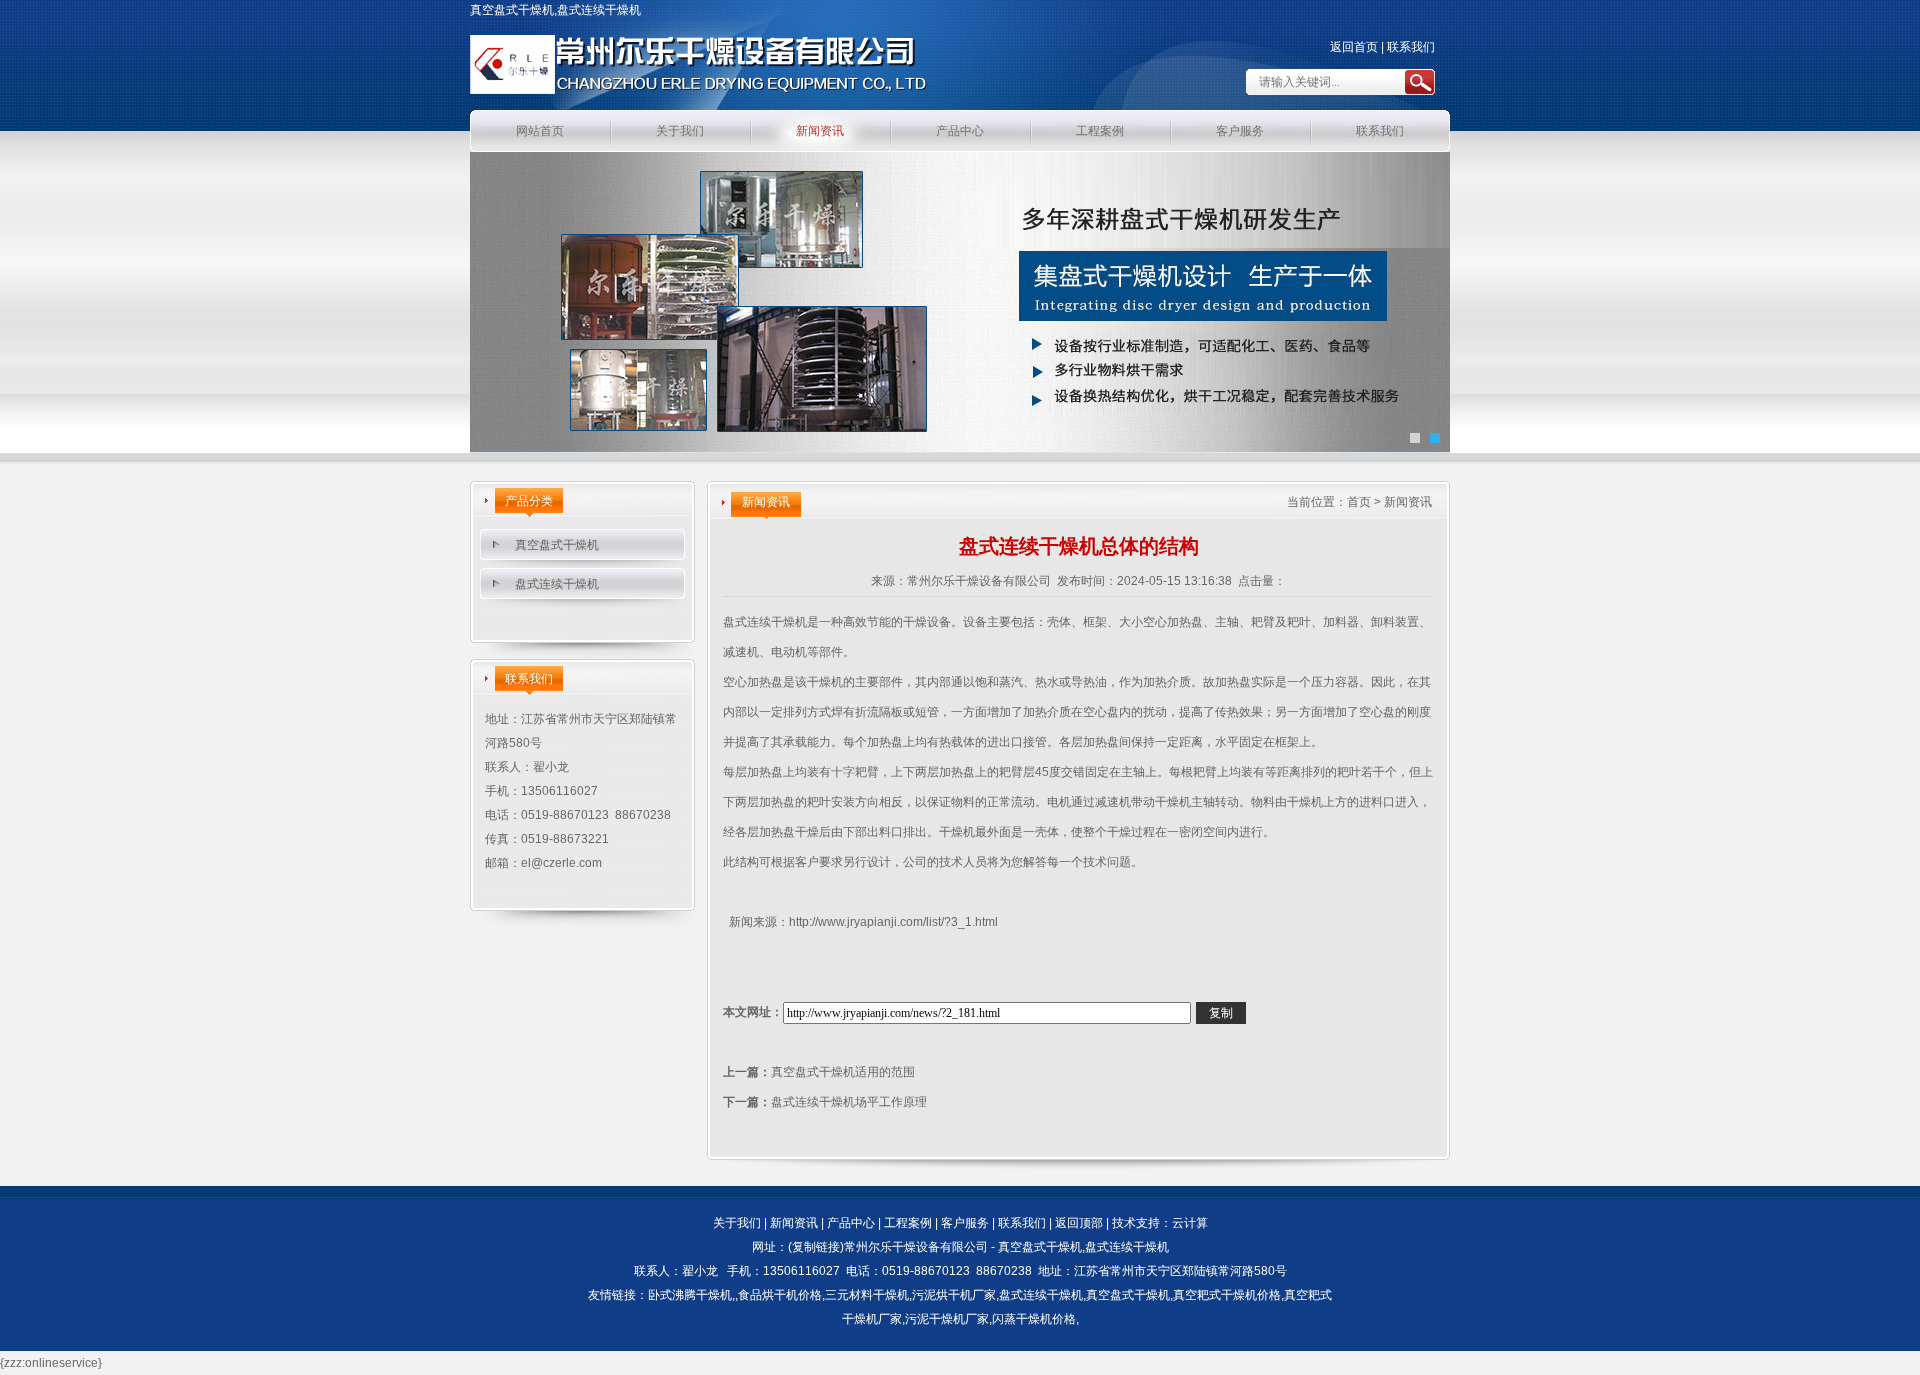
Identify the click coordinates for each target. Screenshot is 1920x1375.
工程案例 (1100, 131)
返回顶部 (1079, 1223)
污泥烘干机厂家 (954, 1295)
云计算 (1190, 1223)
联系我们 (1411, 47)
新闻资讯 (820, 131)
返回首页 (1354, 47)
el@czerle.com (561, 863)
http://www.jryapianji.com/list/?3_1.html (893, 922)
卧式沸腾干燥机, (691, 1295)
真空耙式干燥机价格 (1227, 1295)
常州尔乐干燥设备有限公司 (979, 581)
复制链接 (816, 1247)
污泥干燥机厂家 (947, 1319)
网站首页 (540, 131)
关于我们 (680, 131)
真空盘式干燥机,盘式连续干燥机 (1083, 1247)
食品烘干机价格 (780, 1295)
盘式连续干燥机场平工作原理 (849, 1102)
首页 (1359, 502)
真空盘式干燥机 (557, 545)
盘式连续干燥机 (557, 584)
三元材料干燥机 (867, 1295)
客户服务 (1240, 131)
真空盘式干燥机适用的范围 (843, 1072)
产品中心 (960, 131)
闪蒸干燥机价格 (1034, 1319)
